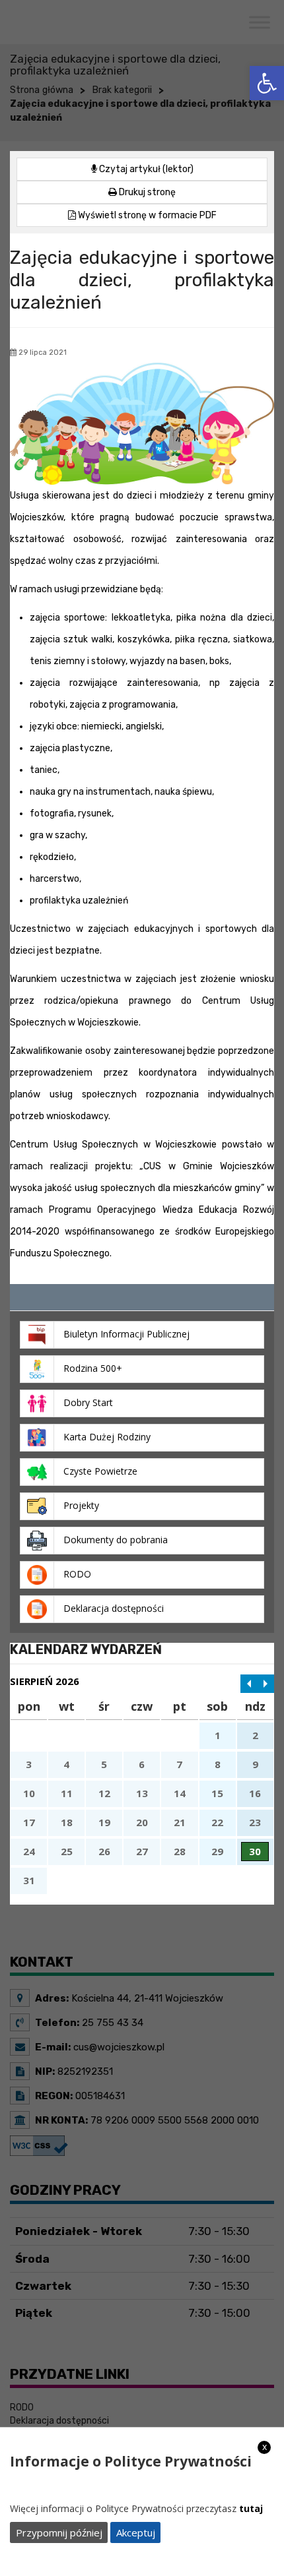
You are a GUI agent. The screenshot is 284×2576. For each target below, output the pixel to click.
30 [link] (255, 1851)
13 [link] (142, 1793)
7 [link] (179, 1764)
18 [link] (67, 1822)
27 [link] (142, 1851)
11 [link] (67, 1793)
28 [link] (180, 1851)
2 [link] (255, 1735)
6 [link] (142, 1764)
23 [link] (255, 1822)
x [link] (265, 2447)
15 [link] (217, 1793)
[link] (267, 83)
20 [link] (142, 1822)
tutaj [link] (251, 2508)
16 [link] (255, 1793)
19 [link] (104, 1822)
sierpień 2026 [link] (45, 1681)
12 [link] (104, 1793)
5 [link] (104, 1764)
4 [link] (66, 1764)
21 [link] (180, 1822)
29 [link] (217, 1851)
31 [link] (29, 1880)
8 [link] (218, 1764)
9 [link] (255, 1764)
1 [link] (218, 1735)
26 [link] (104, 1851)
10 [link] (29, 1793)
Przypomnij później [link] (59, 2532)
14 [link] (180, 1793)
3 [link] (29, 1764)
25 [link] (67, 1851)
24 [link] (29, 1851)
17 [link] (29, 1822)
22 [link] (217, 1822)
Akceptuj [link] (136, 2532)
